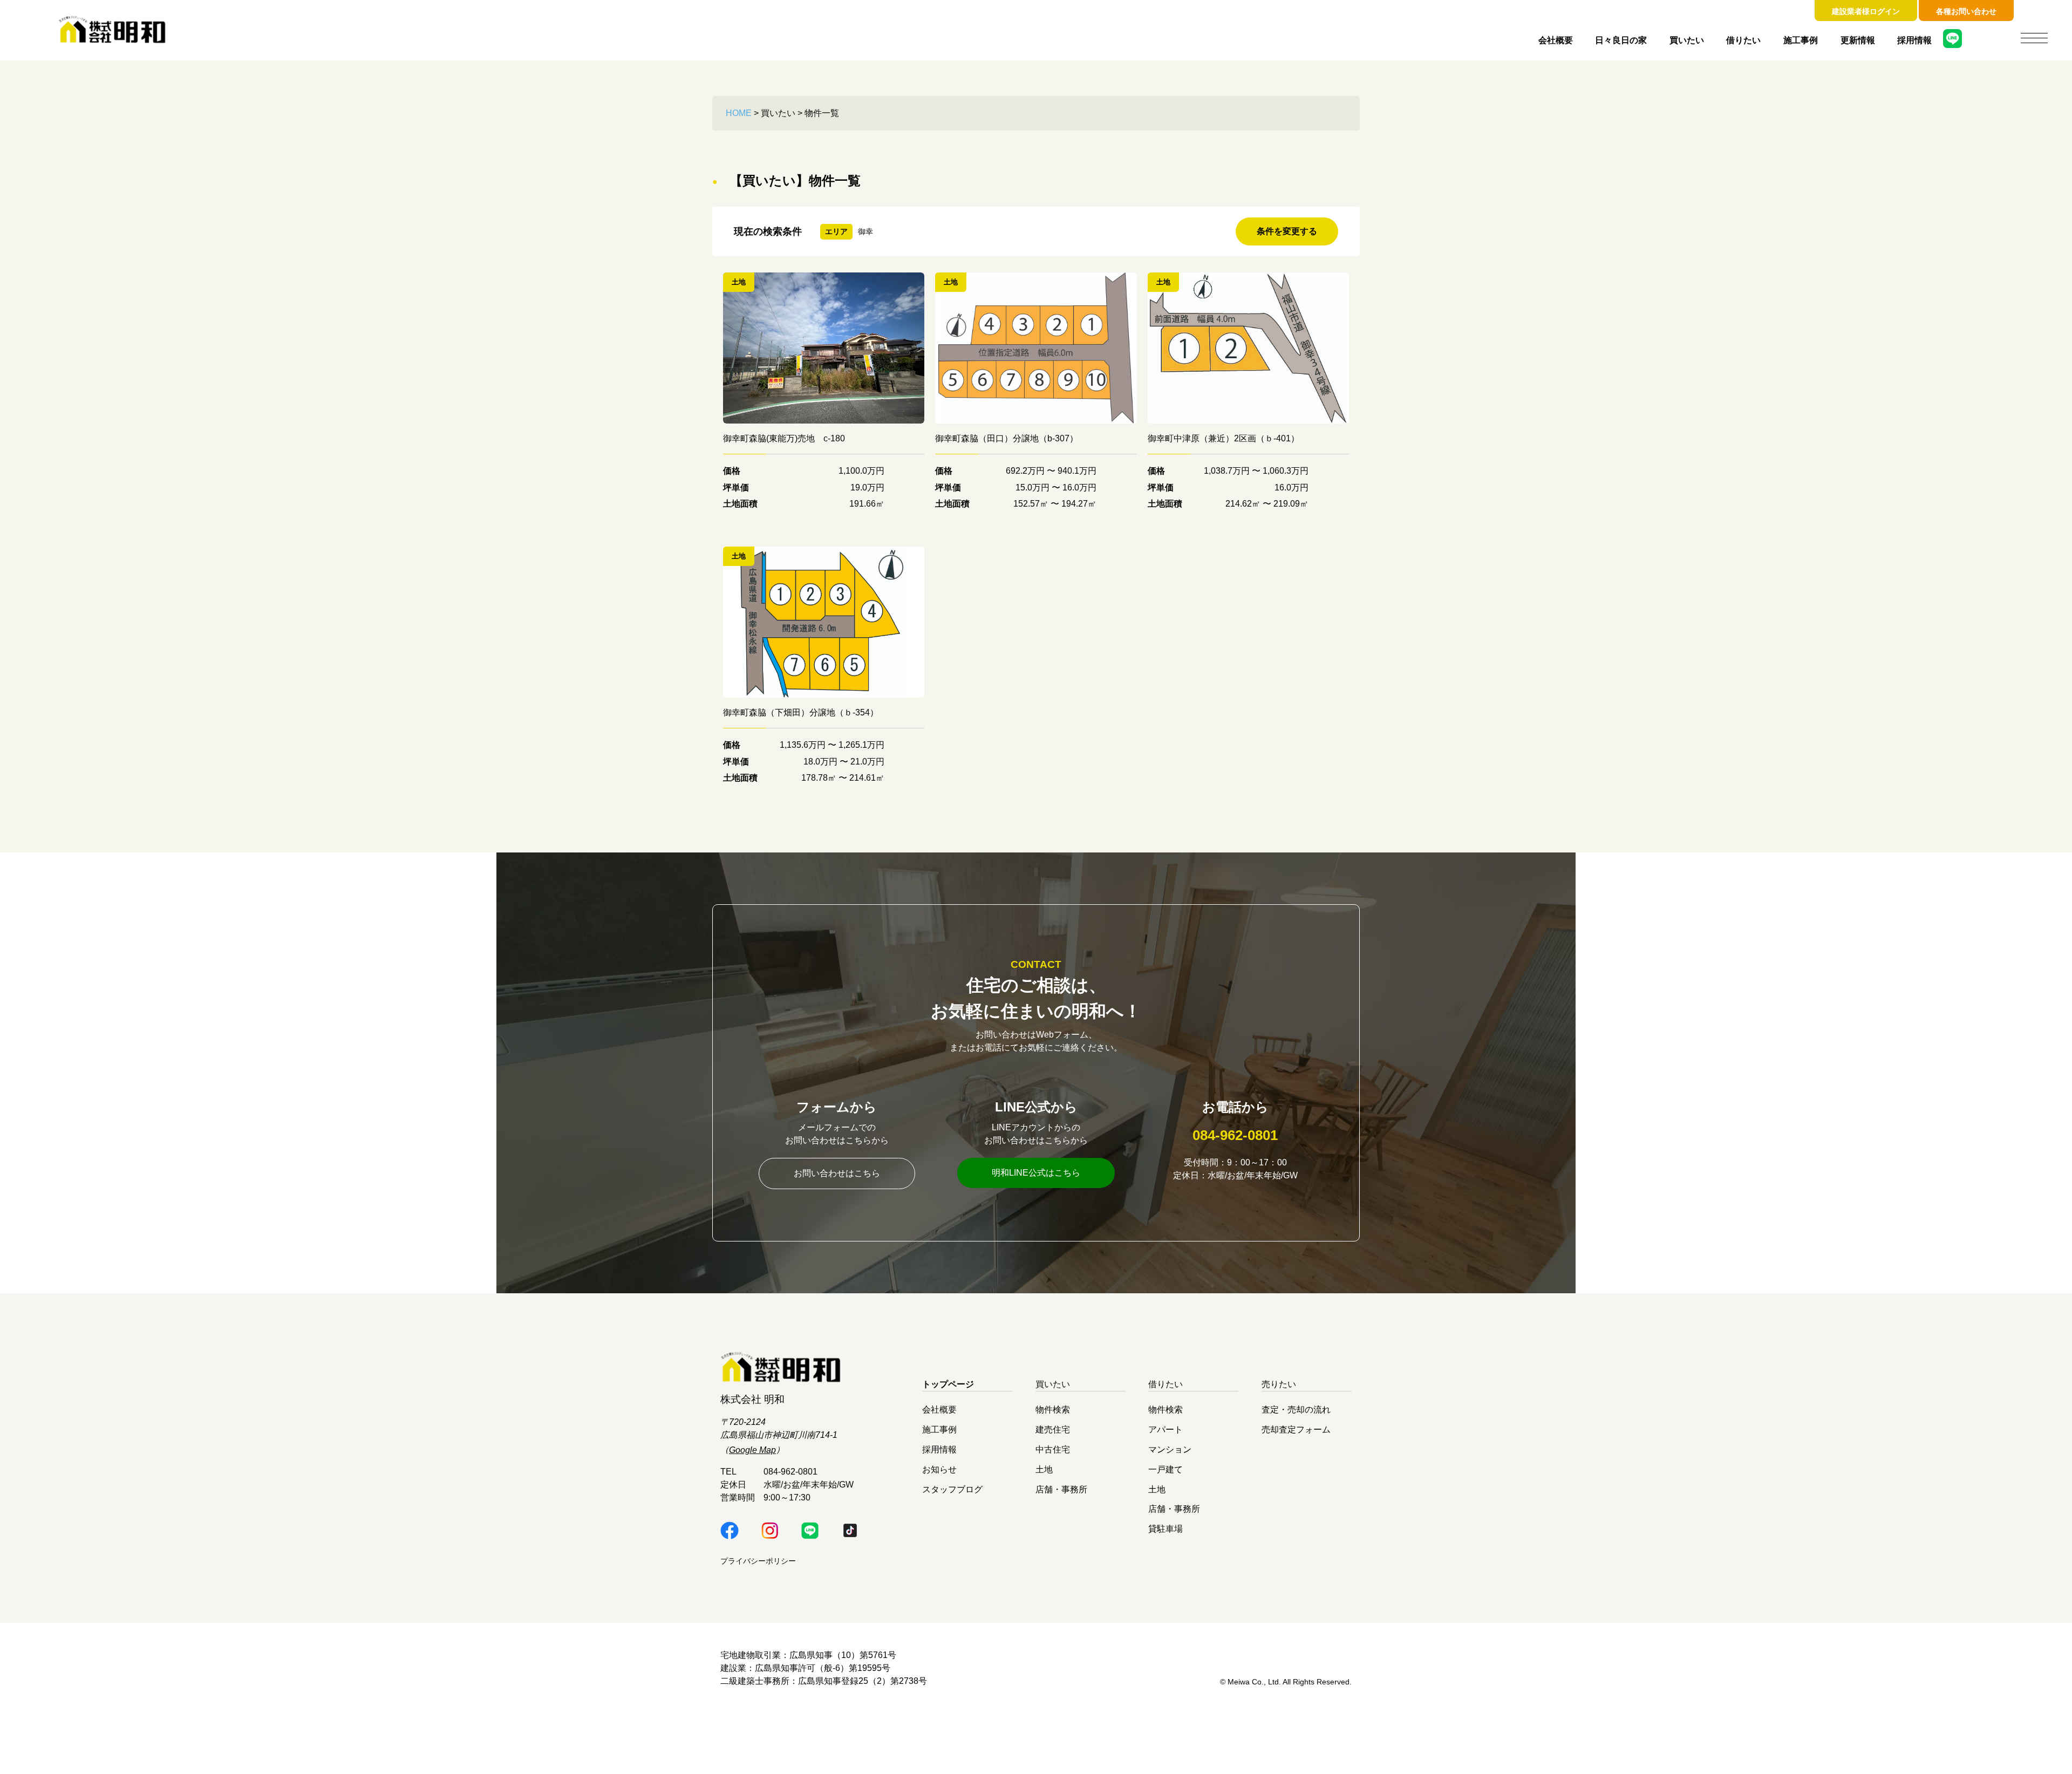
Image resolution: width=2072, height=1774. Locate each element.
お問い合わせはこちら (837, 1173)
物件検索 (1053, 1410)
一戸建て (1165, 1469)
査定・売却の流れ (1296, 1410)
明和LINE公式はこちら (1036, 1173)
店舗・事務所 (1061, 1489)
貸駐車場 (1165, 1529)
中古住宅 (1053, 1449)
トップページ (948, 1384)
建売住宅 (1053, 1430)
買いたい (1687, 40)
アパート (1165, 1430)
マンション (1170, 1449)
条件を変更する (1287, 231)
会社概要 (1556, 40)
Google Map (752, 1450)
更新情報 (1858, 40)
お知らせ (939, 1469)
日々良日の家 (1621, 40)
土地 (1044, 1469)
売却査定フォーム (1296, 1430)
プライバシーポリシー (758, 1561)
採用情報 (1914, 40)
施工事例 (1801, 40)
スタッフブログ (952, 1489)
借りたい (1743, 40)
